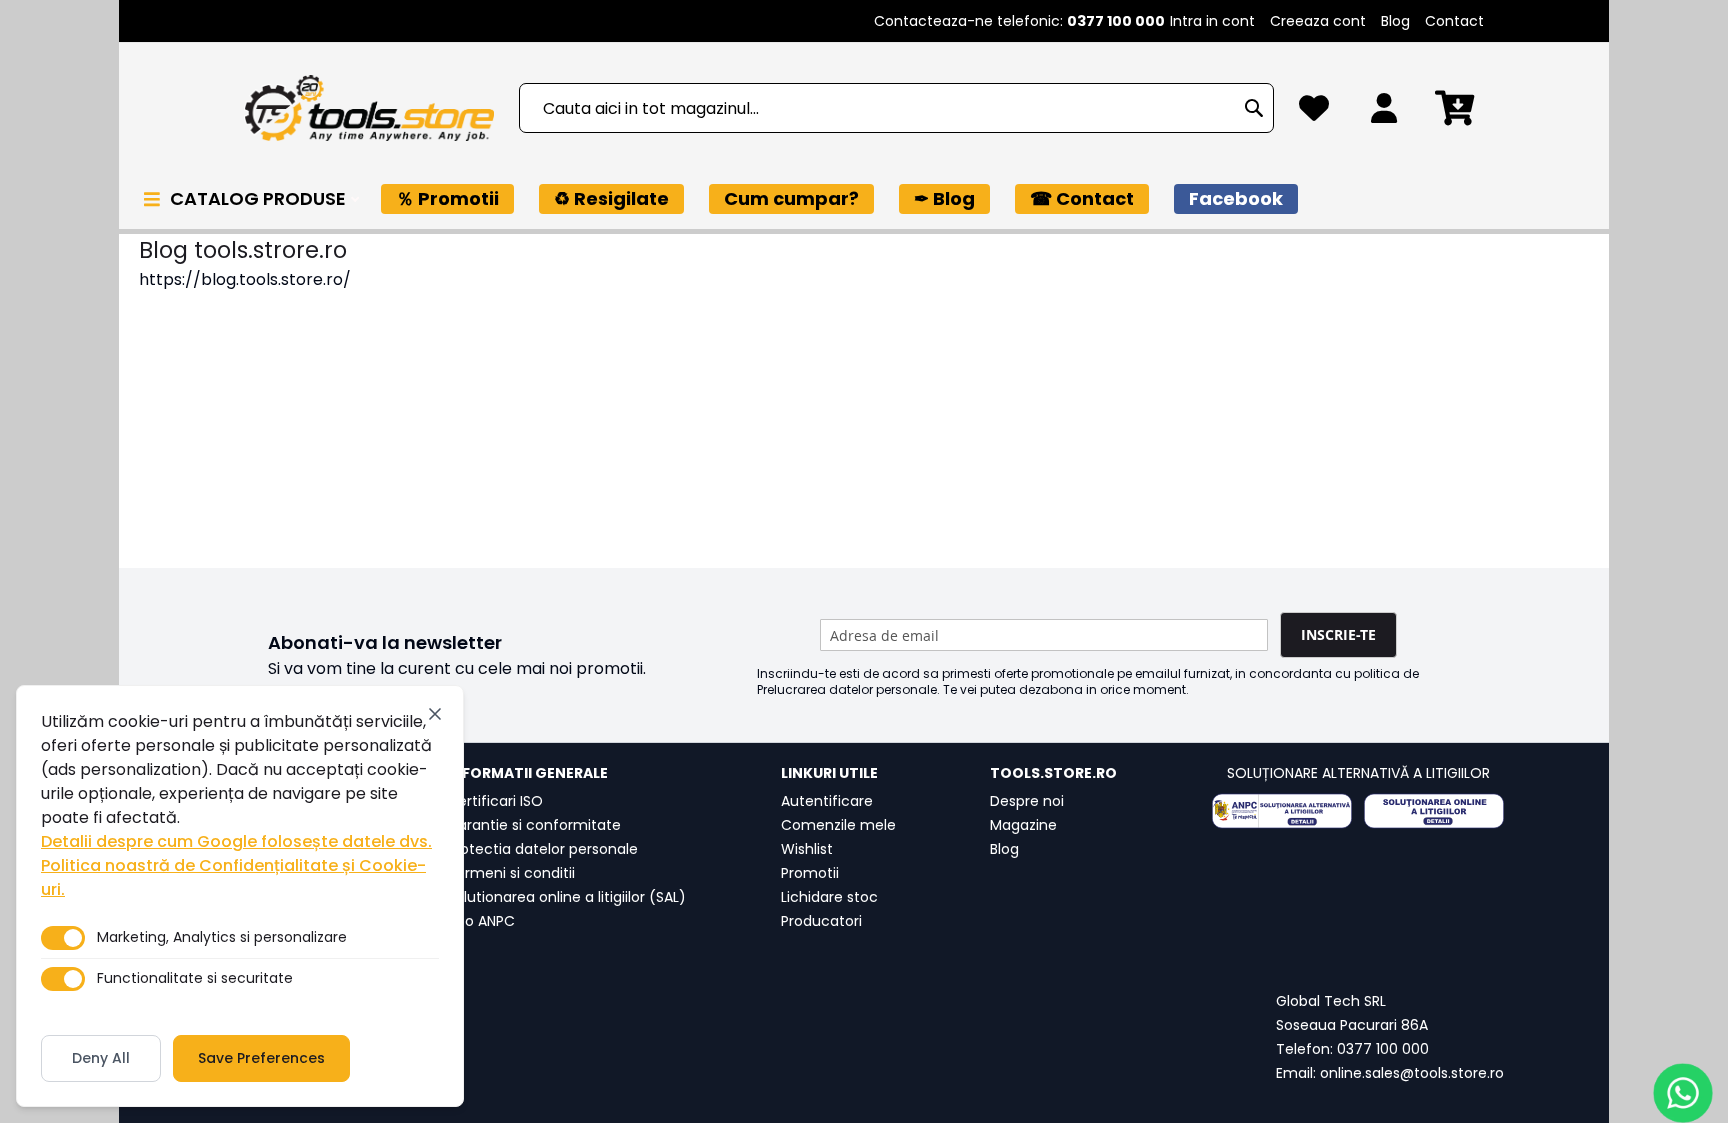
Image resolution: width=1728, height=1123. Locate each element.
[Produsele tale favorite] (1314, 113)
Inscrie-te (1338, 634)
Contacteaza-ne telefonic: (1019, 21)
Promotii (810, 873)
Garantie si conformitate (534, 825)
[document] (240, 896)
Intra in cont (1212, 21)
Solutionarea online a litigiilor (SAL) (566, 897)
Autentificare (827, 801)
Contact (1454, 21)
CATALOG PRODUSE (260, 198)
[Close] (435, 714)
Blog (1395, 21)
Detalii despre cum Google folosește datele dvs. (236, 841)
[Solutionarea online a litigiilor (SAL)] (1434, 811)
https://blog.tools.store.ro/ (245, 279)
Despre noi (1027, 801)
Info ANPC (481, 921)
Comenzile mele (838, 825)
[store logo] (369, 108)
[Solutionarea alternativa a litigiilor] (1282, 811)
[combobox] (896, 108)
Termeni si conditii (511, 873)
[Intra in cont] (1384, 113)
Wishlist (807, 849)
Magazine (1023, 825)
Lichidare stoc (829, 897)
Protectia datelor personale (542, 849)
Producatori (821, 921)
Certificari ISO (495, 801)
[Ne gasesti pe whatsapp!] (1683, 1093)
